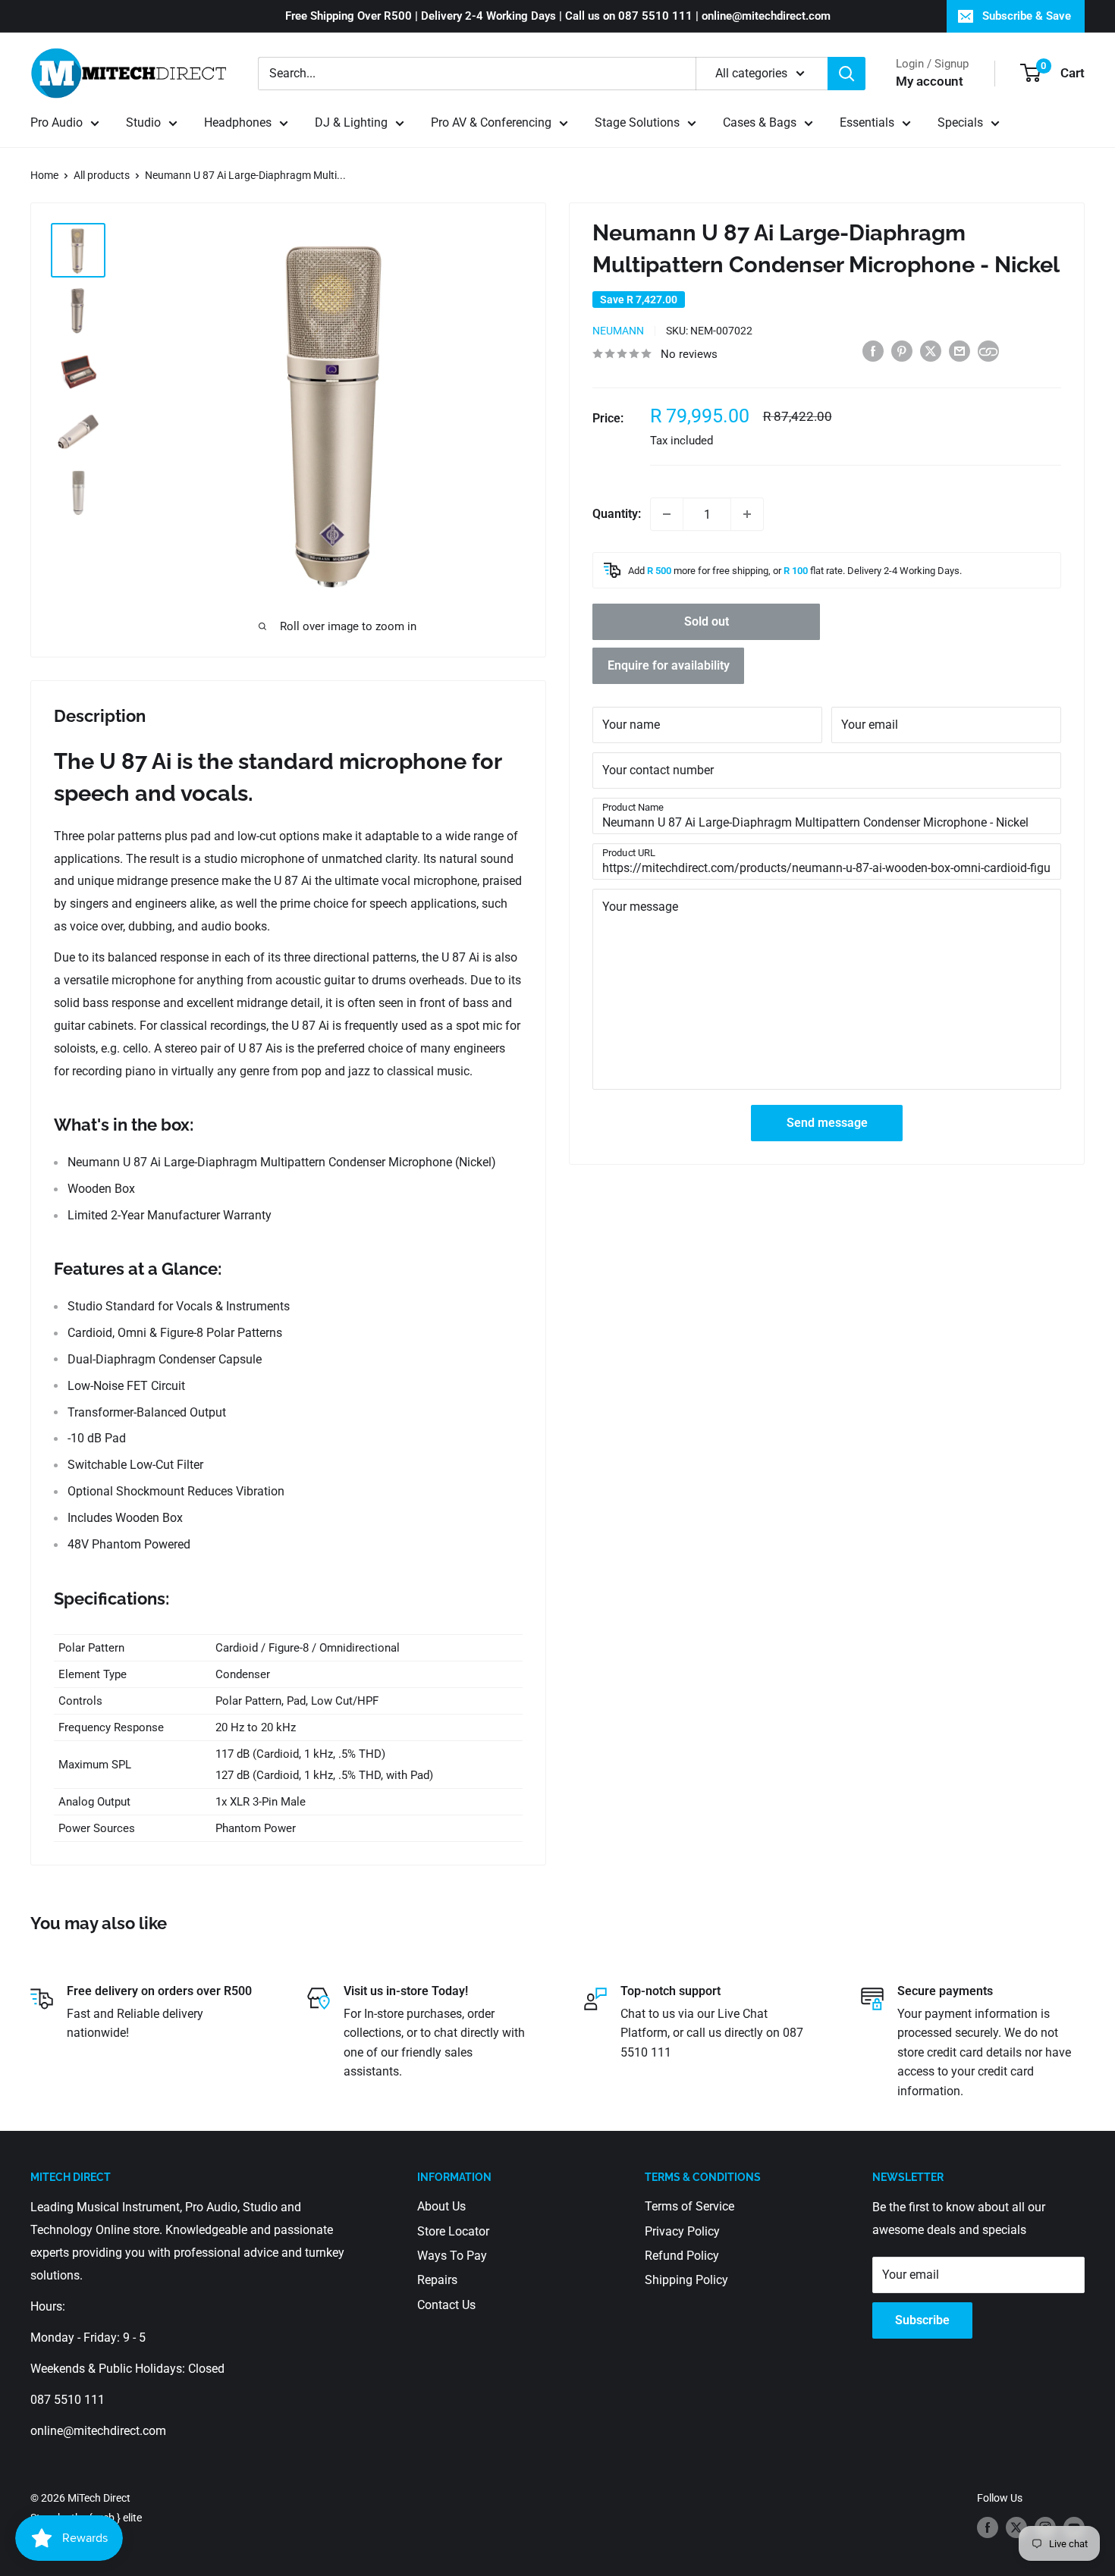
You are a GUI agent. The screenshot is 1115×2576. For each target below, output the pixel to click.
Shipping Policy (686, 2280)
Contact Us (446, 2305)
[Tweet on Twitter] (931, 350)
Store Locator (453, 2231)
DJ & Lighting (351, 122)
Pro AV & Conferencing (491, 122)
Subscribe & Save (1027, 16)
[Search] (846, 74)
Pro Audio (57, 122)
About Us (441, 2206)
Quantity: (617, 514)
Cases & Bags (760, 122)
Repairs (437, 2280)
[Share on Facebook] (873, 350)
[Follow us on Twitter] (1016, 2527)
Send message (827, 1123)
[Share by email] (960, 350)
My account (930, 81)
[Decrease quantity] (667, 514)
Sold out (707, 621)
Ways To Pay (452, 2256)
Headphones (238, 122)
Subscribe (922, 2320)
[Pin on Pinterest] (902, 350)
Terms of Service (689, 2206)
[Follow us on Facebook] (988, 2527)
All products (102, 175)
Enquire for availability (669, 665)
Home (44, 175)
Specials (960, 122)
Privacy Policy (682, 2231)
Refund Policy (682, 2256)
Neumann (618, 331)
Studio (143, 122)
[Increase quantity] (747, 514)
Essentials (867, 122)
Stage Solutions (637, 122)
